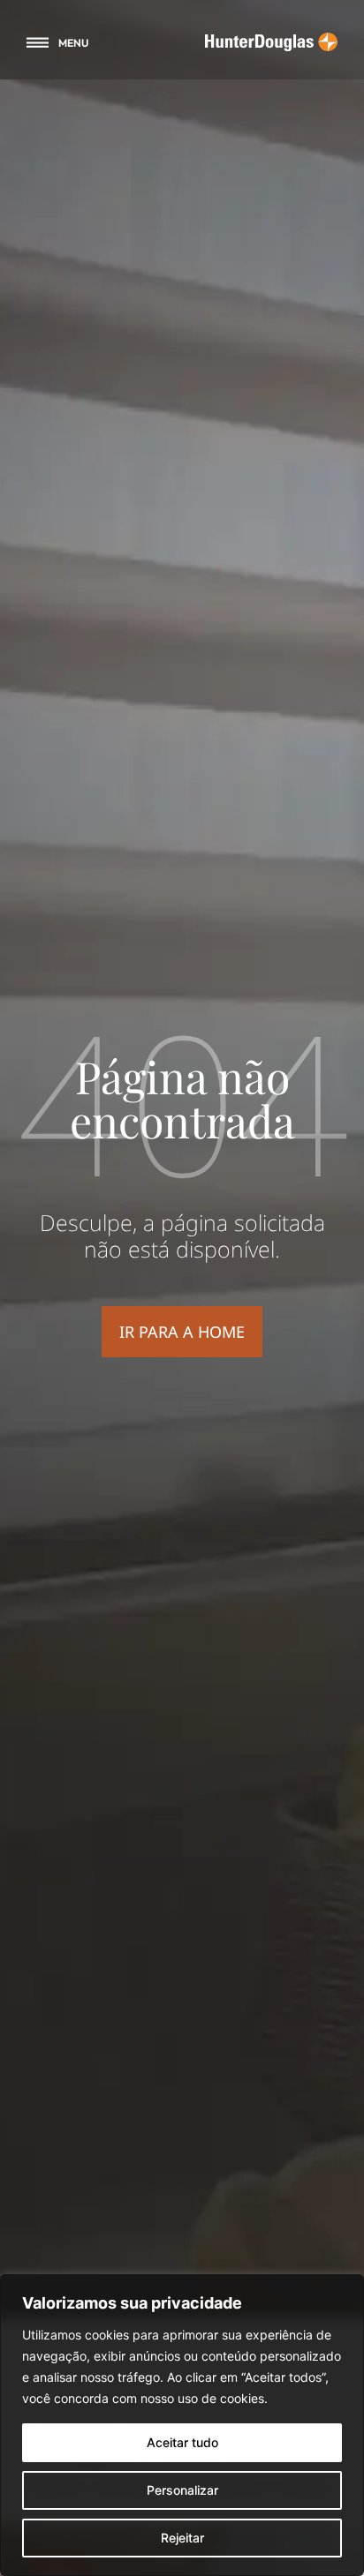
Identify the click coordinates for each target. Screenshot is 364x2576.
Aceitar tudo (182, 2442)
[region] (182, 2425)
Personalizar (182, 2490)
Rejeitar (182, 2538)
